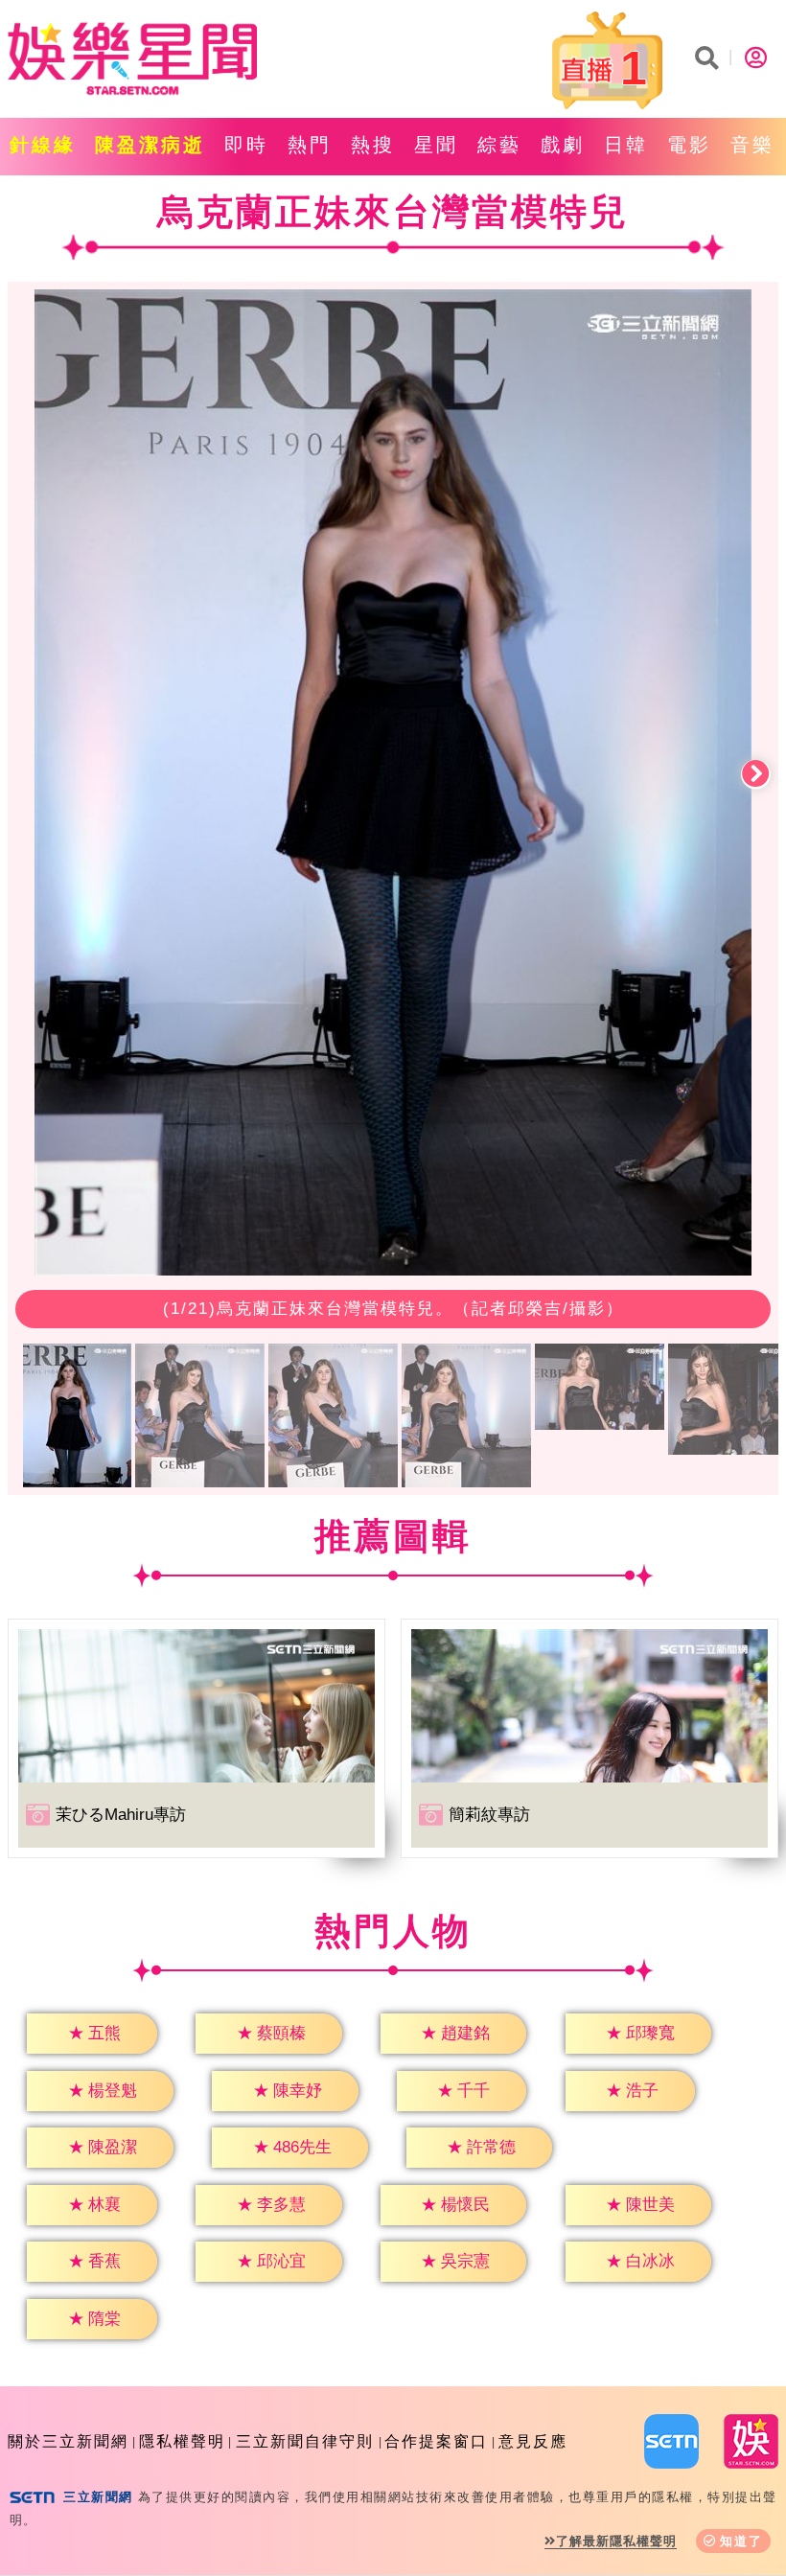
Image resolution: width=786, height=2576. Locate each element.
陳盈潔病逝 (150, 145)
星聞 (436, 145)
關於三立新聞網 (68, 2441)
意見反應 (533, 2441)
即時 (246, 145)
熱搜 (373, 145)
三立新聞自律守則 (305, 2441)
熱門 (310, 145)
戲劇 (563, 145)
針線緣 (43, 145)
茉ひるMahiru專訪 (121, 1815)
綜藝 (499, 145)
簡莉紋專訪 (489, 1815)
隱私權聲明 (182, 2441)
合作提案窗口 (436, 2441)
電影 (689, 145)
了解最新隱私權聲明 (616, 2541)
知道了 (741, 2541)
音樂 (752, 145)
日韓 (626, 145)
